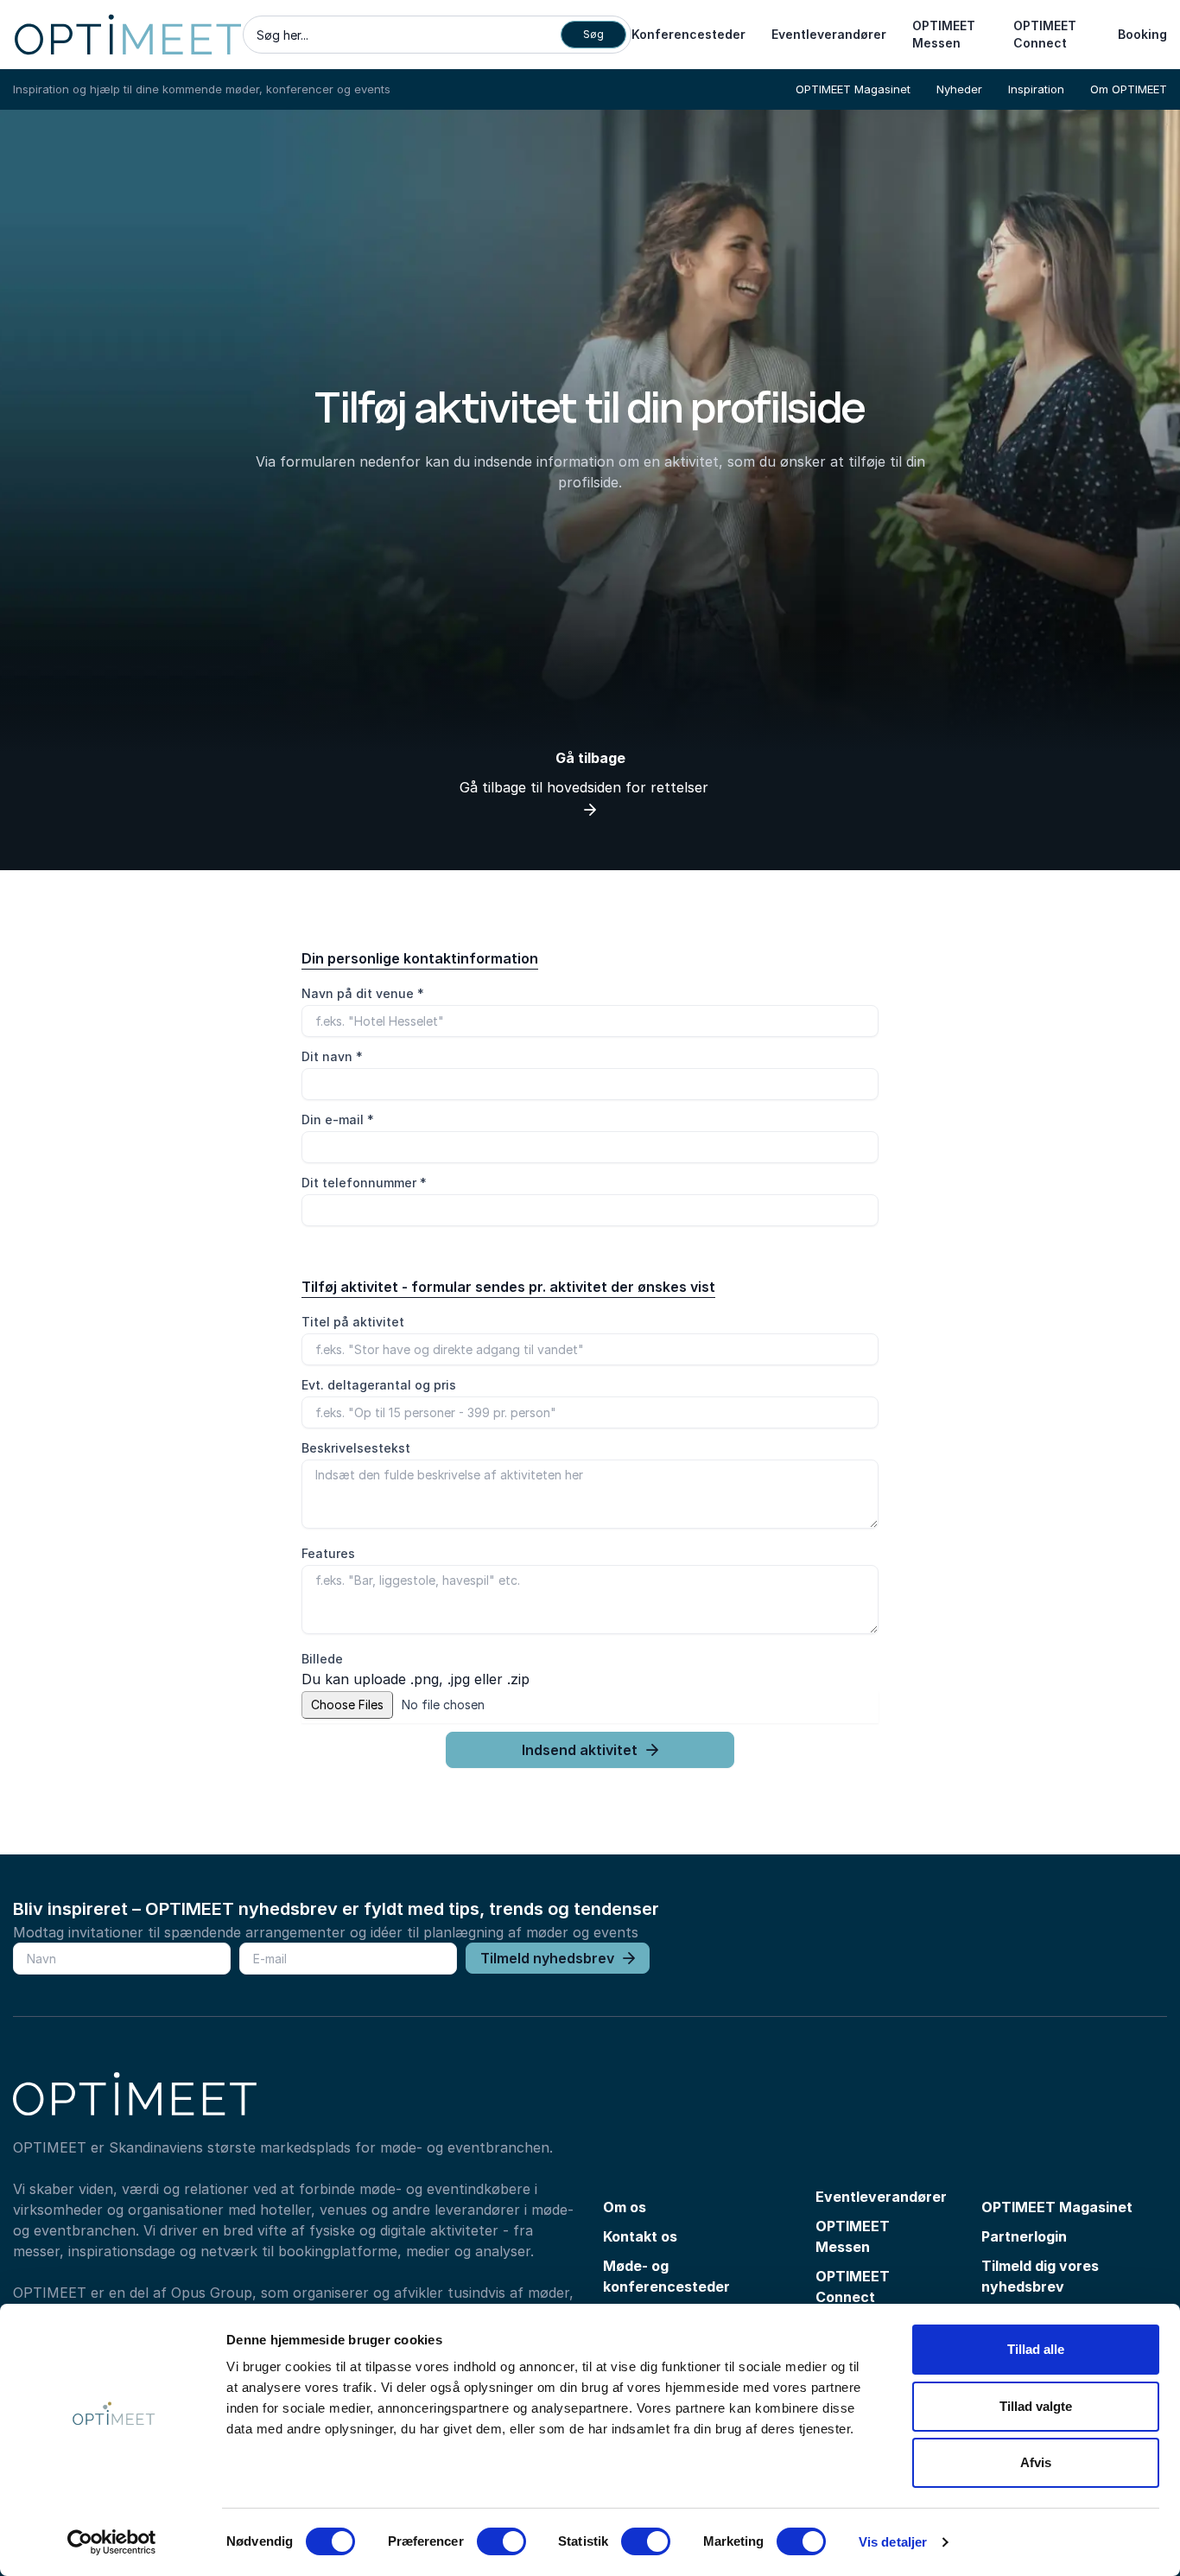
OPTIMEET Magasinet (853, 89)
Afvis (1036, 2462)
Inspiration (1036, 89)
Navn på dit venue (363, 993)
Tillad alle (1036, 2349)
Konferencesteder (688, 34)
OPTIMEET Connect (1045, 34)
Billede (322, 1659)
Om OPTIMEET (1129, 89)
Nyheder (959, 89)
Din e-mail (338, 1119)
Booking (1142, 34)
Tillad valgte (1036, 2406)
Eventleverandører (829, 34)
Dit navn (332, 1056)
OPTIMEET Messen (944, 34)
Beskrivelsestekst (356, 1448)
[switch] (501, 2541)
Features (328, 1553)
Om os (625, 2207)
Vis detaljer (893, 2542)
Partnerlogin (1024, 2236)
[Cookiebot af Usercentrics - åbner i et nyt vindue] (112, 2542)
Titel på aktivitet (353, 1322)
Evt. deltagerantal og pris (379, 1385)
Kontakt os (640, 2236)
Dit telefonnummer (364, 1183)
